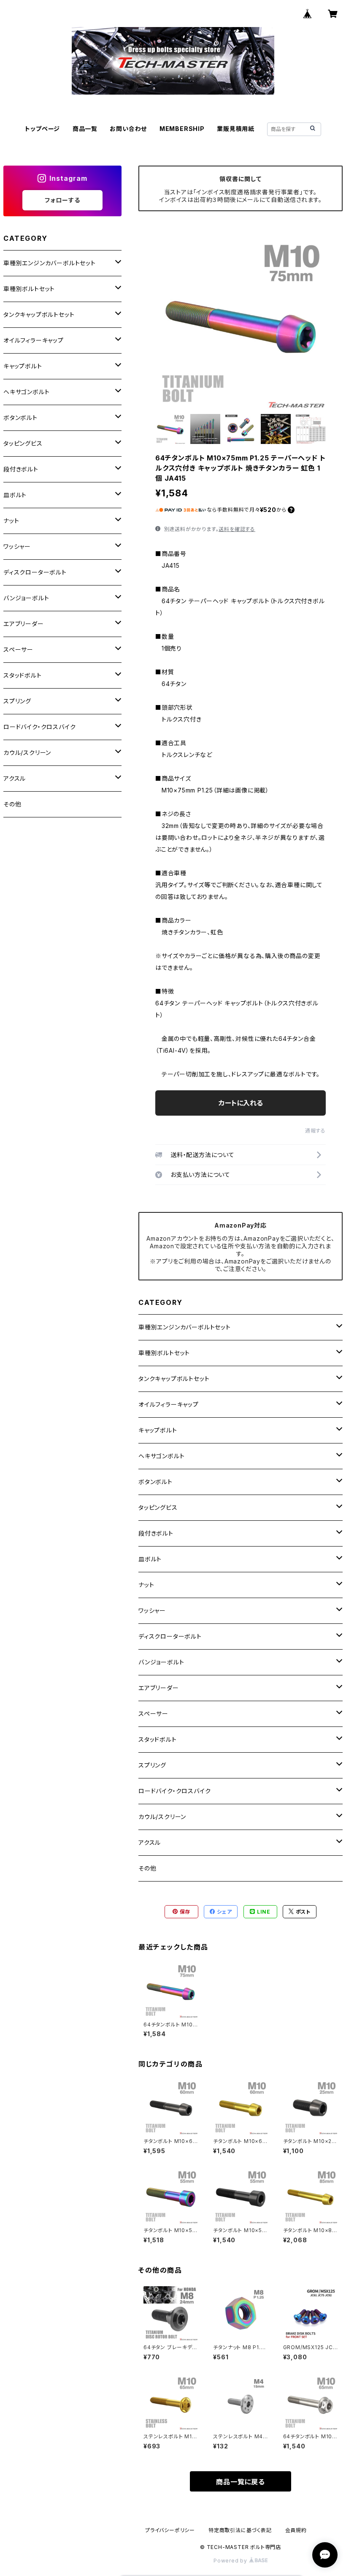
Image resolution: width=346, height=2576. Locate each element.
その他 (147, 1868)
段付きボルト (156, 1533)
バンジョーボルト (161, 1662)
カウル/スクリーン (162, 1817)
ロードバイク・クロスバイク (174, 1791)
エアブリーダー (159, 1688)
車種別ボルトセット (164, 1353)
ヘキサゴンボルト (161, 1456)
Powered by (231, 2561)
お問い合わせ (128, 129)
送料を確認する (237, 529)
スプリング (152, 1765)
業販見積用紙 (236, 129)
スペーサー (153, 1714)
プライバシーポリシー (170, 2530)
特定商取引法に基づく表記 (240, 2530)
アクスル (150, 1842)
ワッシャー (152, 1611)
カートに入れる (241, 1103)
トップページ (42, 129)
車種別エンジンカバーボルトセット (185, 1327)
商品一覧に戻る (241, 2482)
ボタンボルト (155, 1482)
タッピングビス (158, 1507)
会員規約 (296, 2530)
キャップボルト (158, 1430)
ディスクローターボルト (170, 1636)
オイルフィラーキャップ (169, 1404)
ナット (146, 1585)
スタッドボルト (158, 1739)
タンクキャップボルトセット (174, 1379)
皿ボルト (150, 1559)
